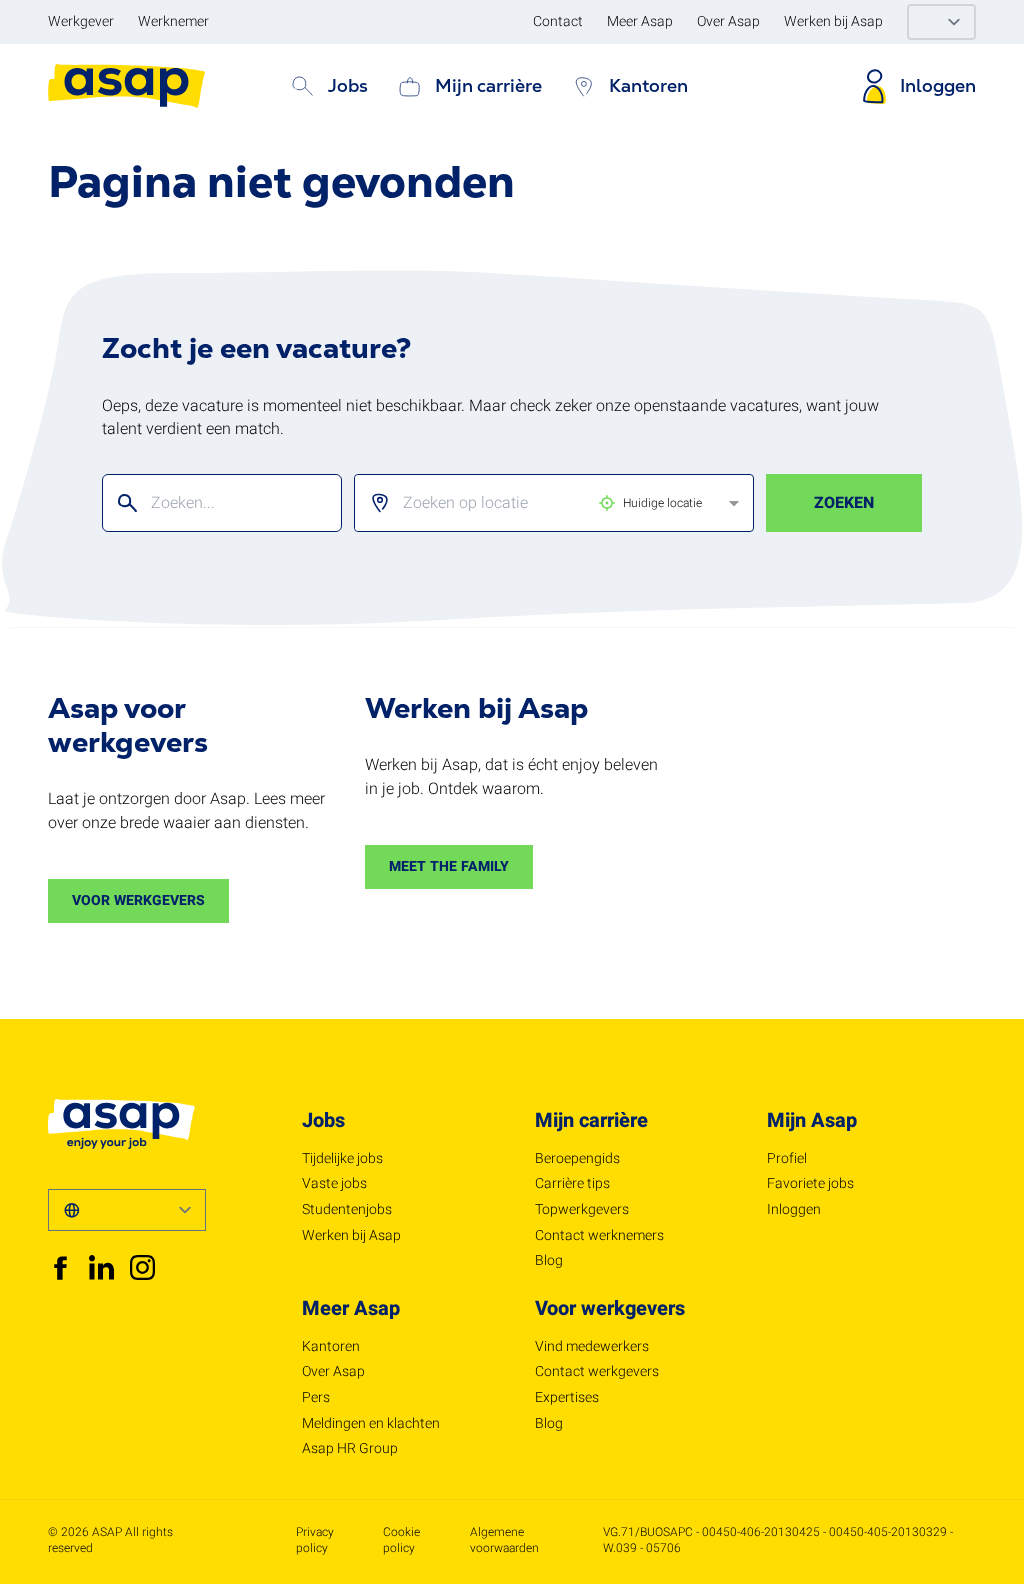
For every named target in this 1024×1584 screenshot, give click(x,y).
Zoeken (844, 503)
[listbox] (538, 503)
